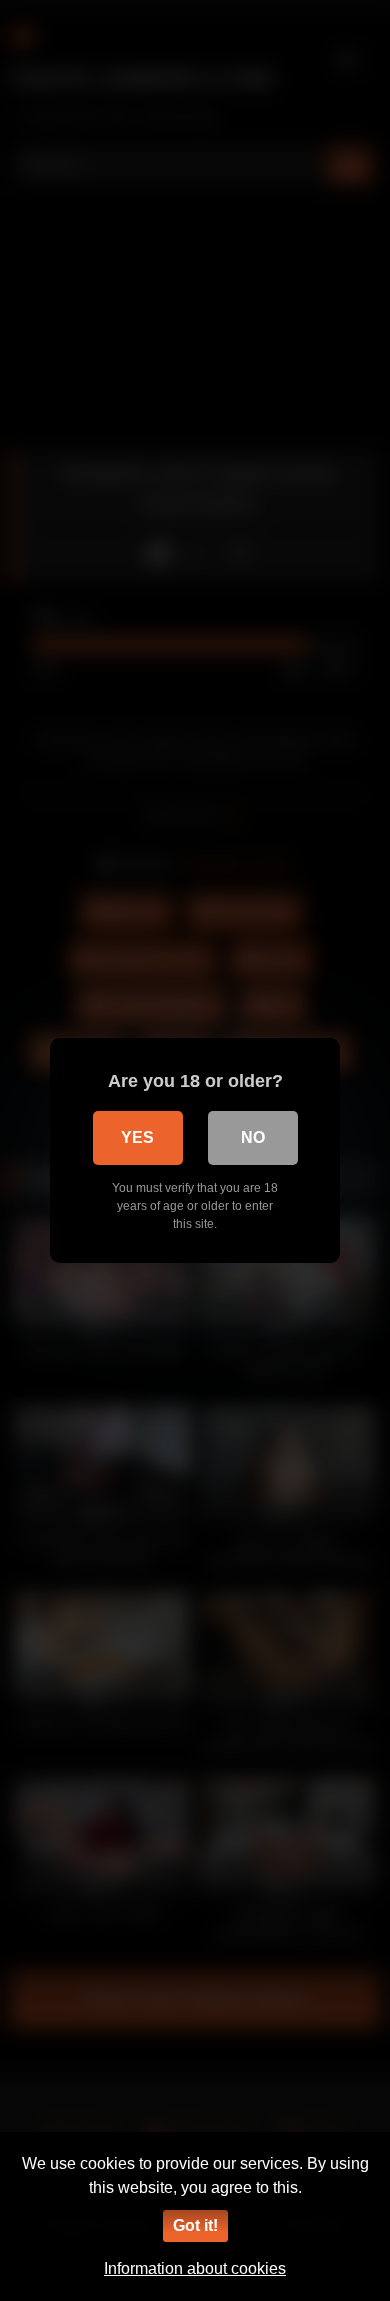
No (253, 1137)
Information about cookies (195, 2268)
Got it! (195, 2225)
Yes (137, 1137)
